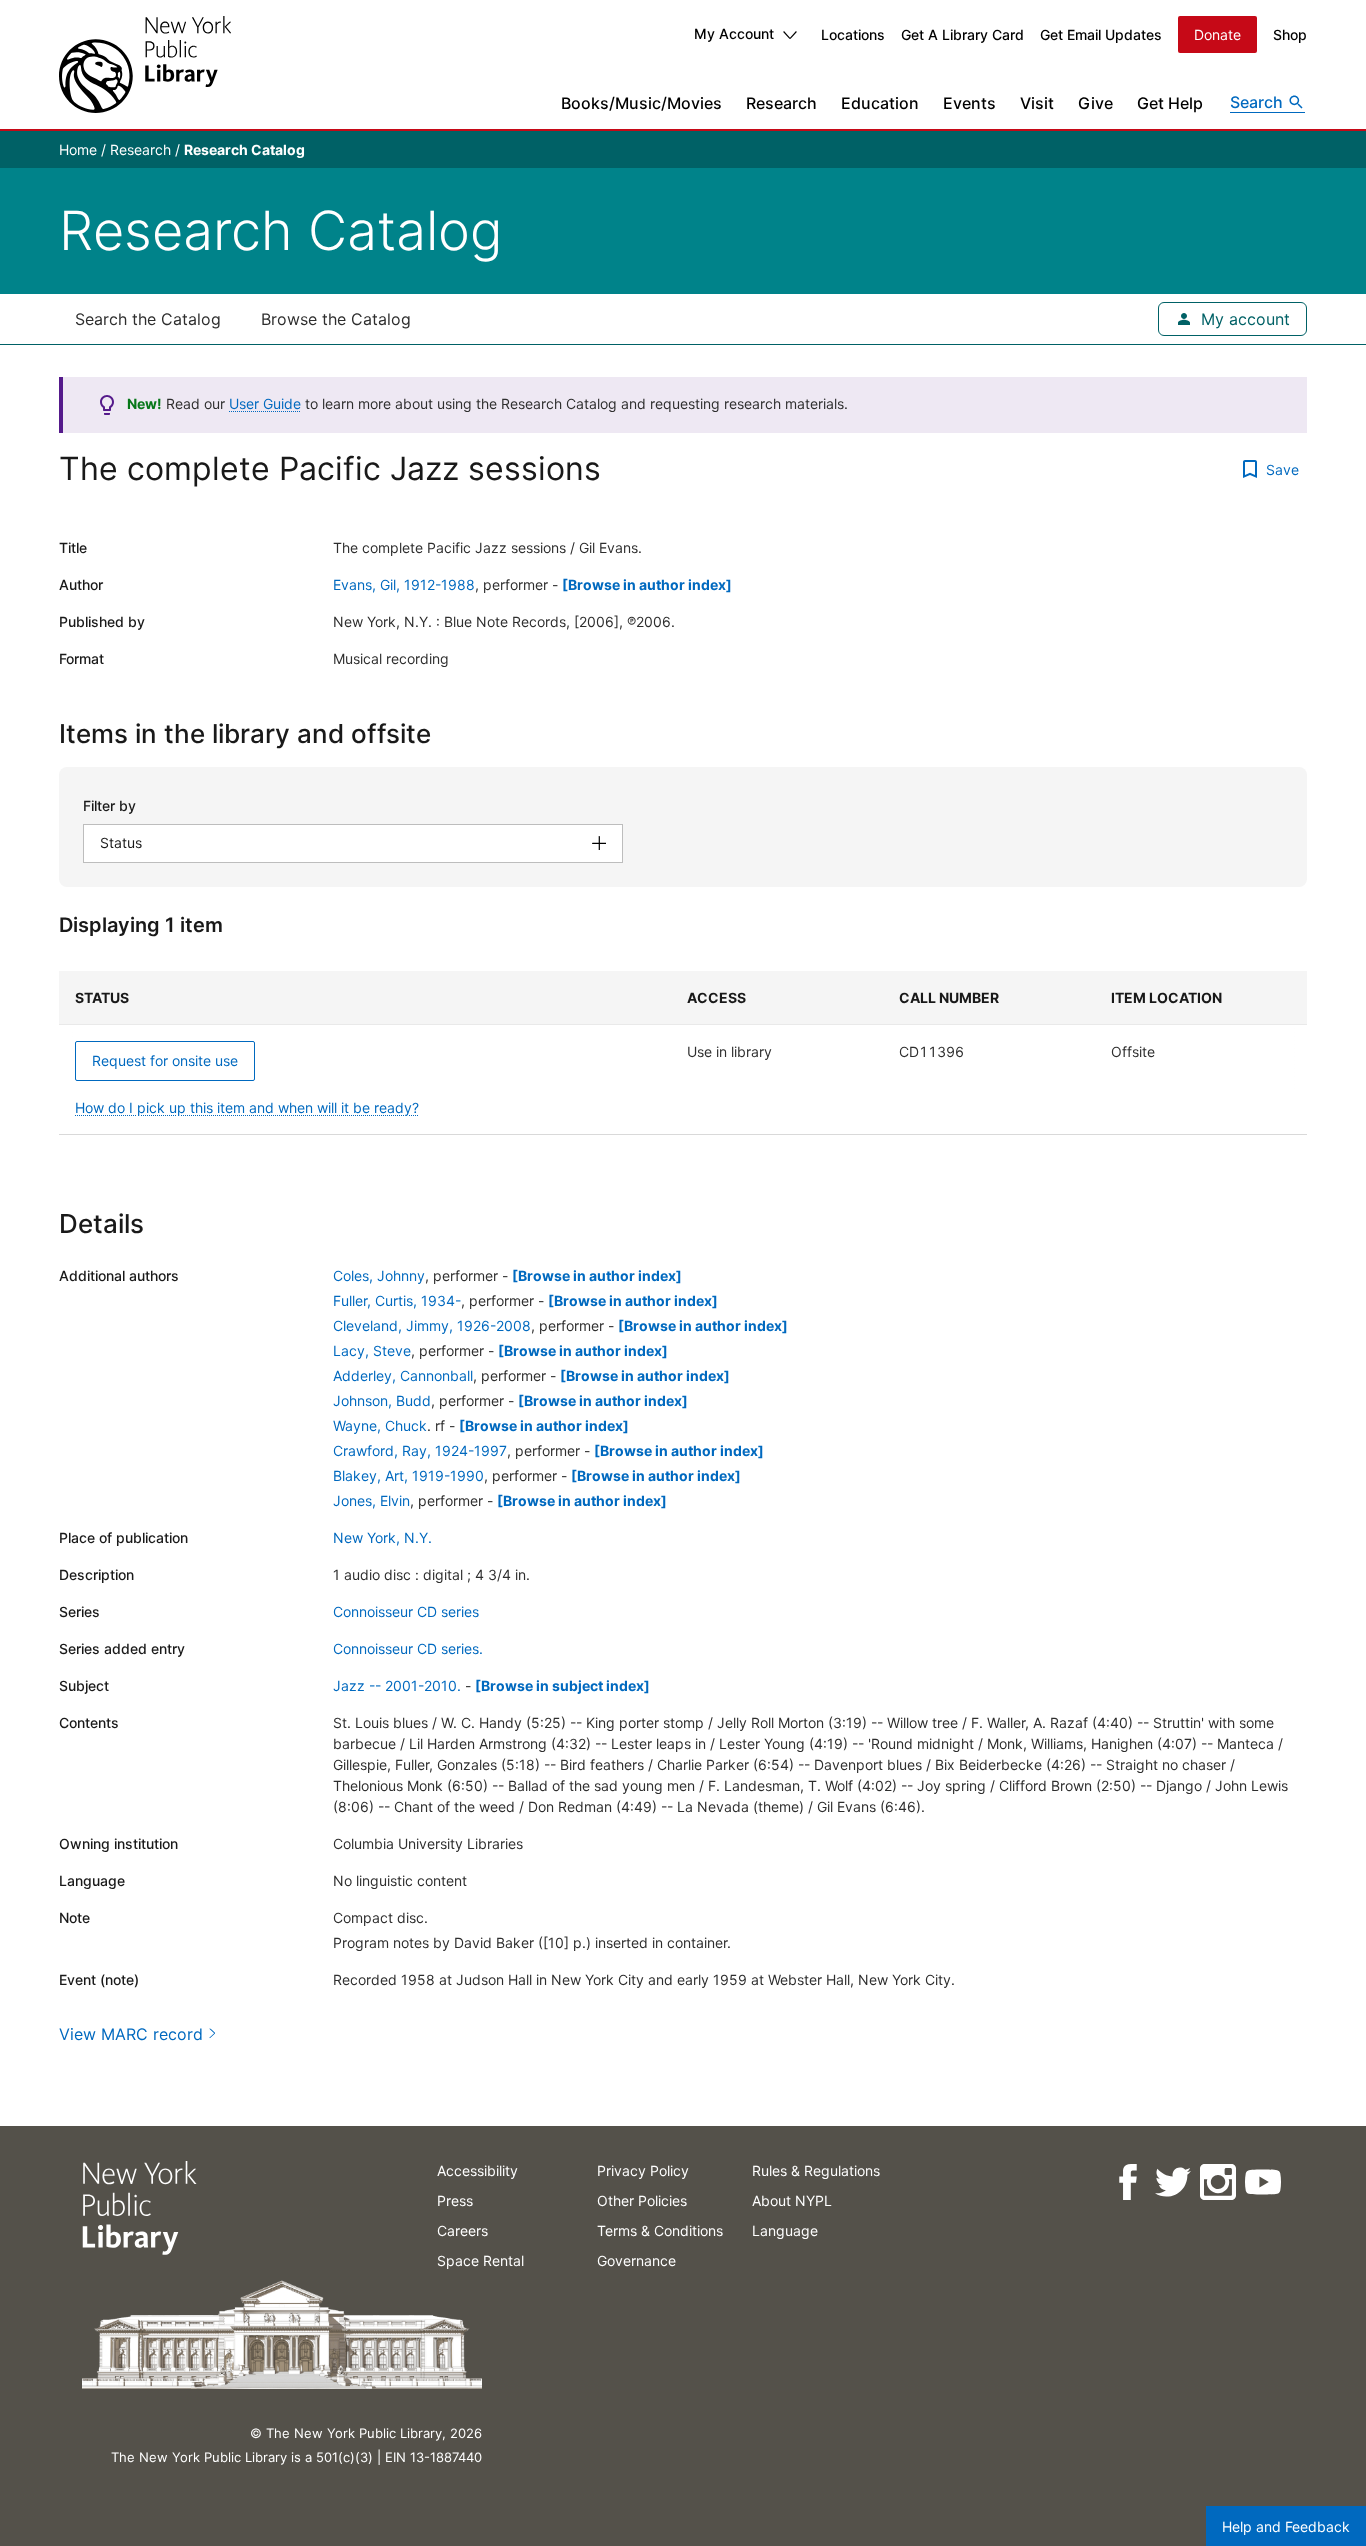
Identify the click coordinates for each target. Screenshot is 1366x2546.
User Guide (265, 403)
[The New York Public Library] (145, 64)
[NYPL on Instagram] (1216, 2182)
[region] (683, 1053)
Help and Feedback (1286, 2526)
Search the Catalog (148, 319)
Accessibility (477, 2170)
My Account (734, 33)
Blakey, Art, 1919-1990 (408, 1475)
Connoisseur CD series (406, 1611)
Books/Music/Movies (641, 103)
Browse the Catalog (336, 319)
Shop (1290, 34)
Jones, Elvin (371, 1500)
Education (880, 103)
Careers (462, 2230)
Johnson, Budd (382, 1400)
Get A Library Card (962, 34)
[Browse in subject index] (562, 1685)
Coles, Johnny (379, 1275)
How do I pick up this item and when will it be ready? (247, 1107)
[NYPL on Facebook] (1126, 2182)
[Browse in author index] (647, 584)
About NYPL (792, 2200)
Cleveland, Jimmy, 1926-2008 (432, 1325)
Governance (636, 2260)
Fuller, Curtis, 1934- (397, 1300)
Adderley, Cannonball (403, 1375)
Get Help (1170, 103)
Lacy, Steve (372, 1350)
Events (969, 103)
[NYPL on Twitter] (1171, 2182)
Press (455, 2200)
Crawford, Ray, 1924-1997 (420, 1450)
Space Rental (480, 2260)
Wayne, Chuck (380, 1425)
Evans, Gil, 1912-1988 (404, 584)
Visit (1037, 103)
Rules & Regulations (816, 2170)
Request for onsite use (165, 1060)
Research (781, 103)
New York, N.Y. (382, 1537)
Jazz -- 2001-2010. (397, 1685)
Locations (853, 34)
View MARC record (131, 2034)
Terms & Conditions (660, 2230)
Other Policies (642, 2200)
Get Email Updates (1101, 34)
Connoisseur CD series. (408, 1648)
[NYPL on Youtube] (1261, 2182)
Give (1095, 103)
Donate (1217, 34)
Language (785, 2230)
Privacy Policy (643, 2170)
